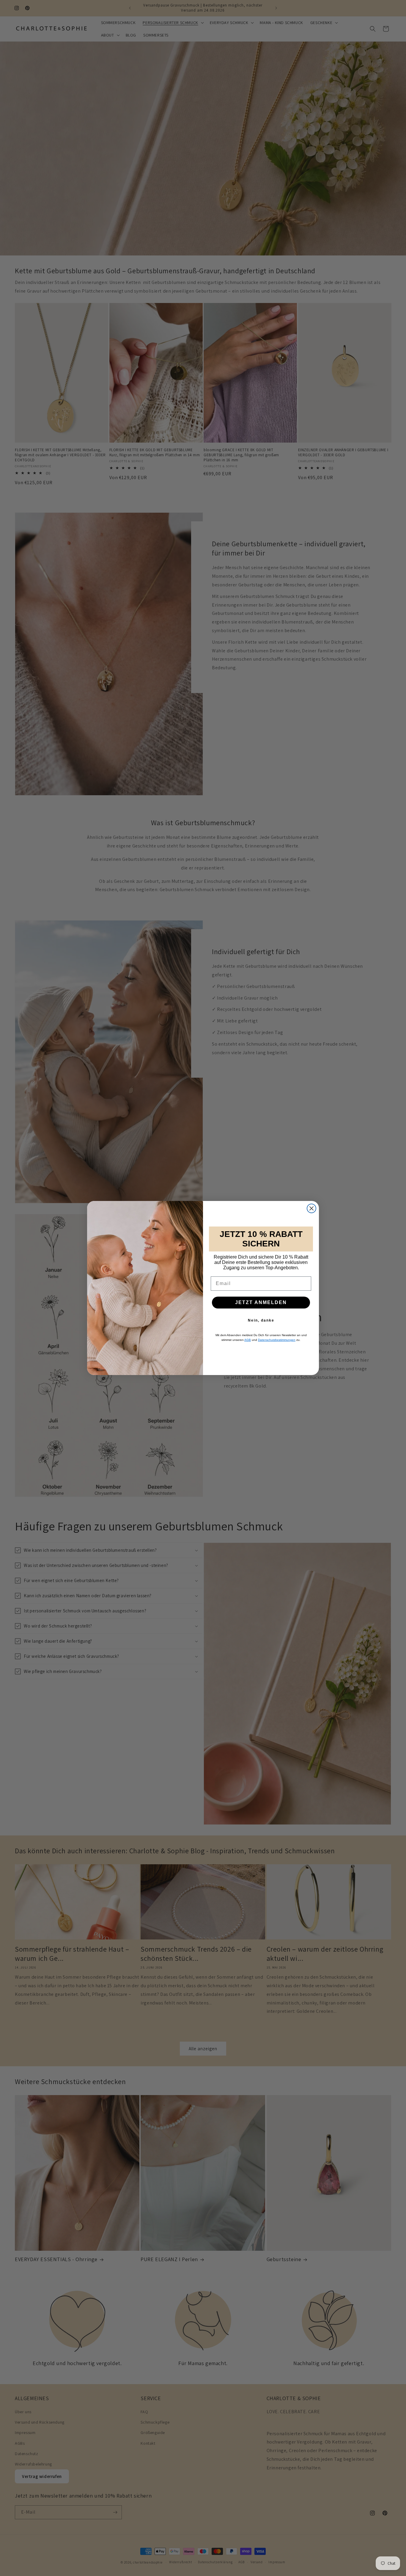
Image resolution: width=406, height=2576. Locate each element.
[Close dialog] (311, 1208)
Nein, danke (261, 1320)
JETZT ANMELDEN (261, 1302)
